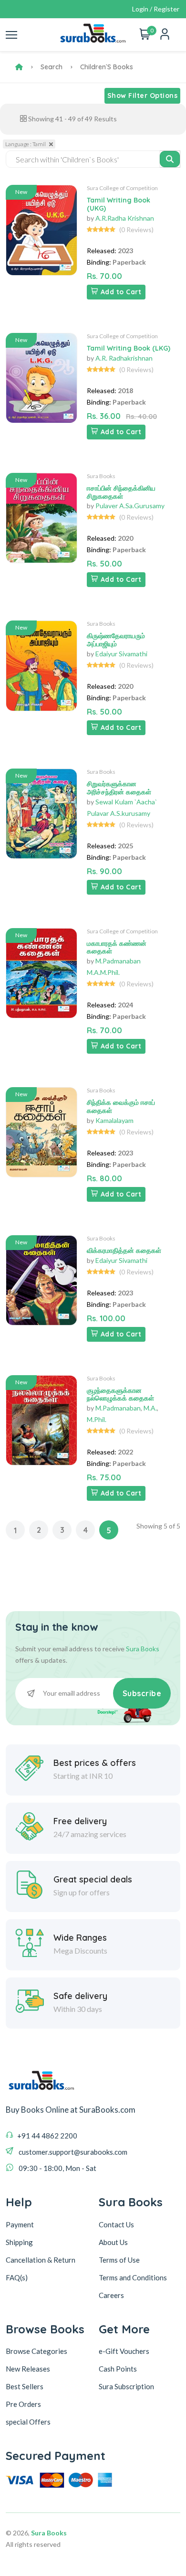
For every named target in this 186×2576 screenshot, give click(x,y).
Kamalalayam (114, 1120)
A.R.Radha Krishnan (125, 218)
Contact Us (116, 2224)
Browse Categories (36, 2351)
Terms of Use (119, 2260)
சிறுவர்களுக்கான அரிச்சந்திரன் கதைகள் (119, 788)
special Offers (28, 2422)
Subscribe (142, 1693)
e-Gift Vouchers (124, 2351)
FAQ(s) (17, 2277)
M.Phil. (97, 1419)
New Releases (28, 2369)
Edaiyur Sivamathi (121, 654)
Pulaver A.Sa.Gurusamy (130, 506)
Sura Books (101, 476)
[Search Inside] (170, 159)
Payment (20, 2224)
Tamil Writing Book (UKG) (119, 204)
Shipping (19, 2242)
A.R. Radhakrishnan (124, 358)
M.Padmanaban (118, 1408)
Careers (111, 2295)
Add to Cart (121, 292)
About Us (113, 2242)
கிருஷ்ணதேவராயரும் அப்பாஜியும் (116, 640)
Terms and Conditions (133, 2277)
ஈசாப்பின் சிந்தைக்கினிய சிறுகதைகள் (121, 492)
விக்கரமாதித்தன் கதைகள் (124, 1251)
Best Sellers (25, 2386)
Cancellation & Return (41, 2260)
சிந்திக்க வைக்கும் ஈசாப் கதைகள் (121, 1106)
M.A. (150, 1408)
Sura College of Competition (122, 188)
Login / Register (156, 9)
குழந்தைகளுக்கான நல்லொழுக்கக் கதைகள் (120, 1395)
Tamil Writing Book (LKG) (129, 348)
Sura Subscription (126, 2386)
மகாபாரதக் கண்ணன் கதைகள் (117, 947)
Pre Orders (23, 2404)
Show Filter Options (143, 96)
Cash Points (118, 2369)
